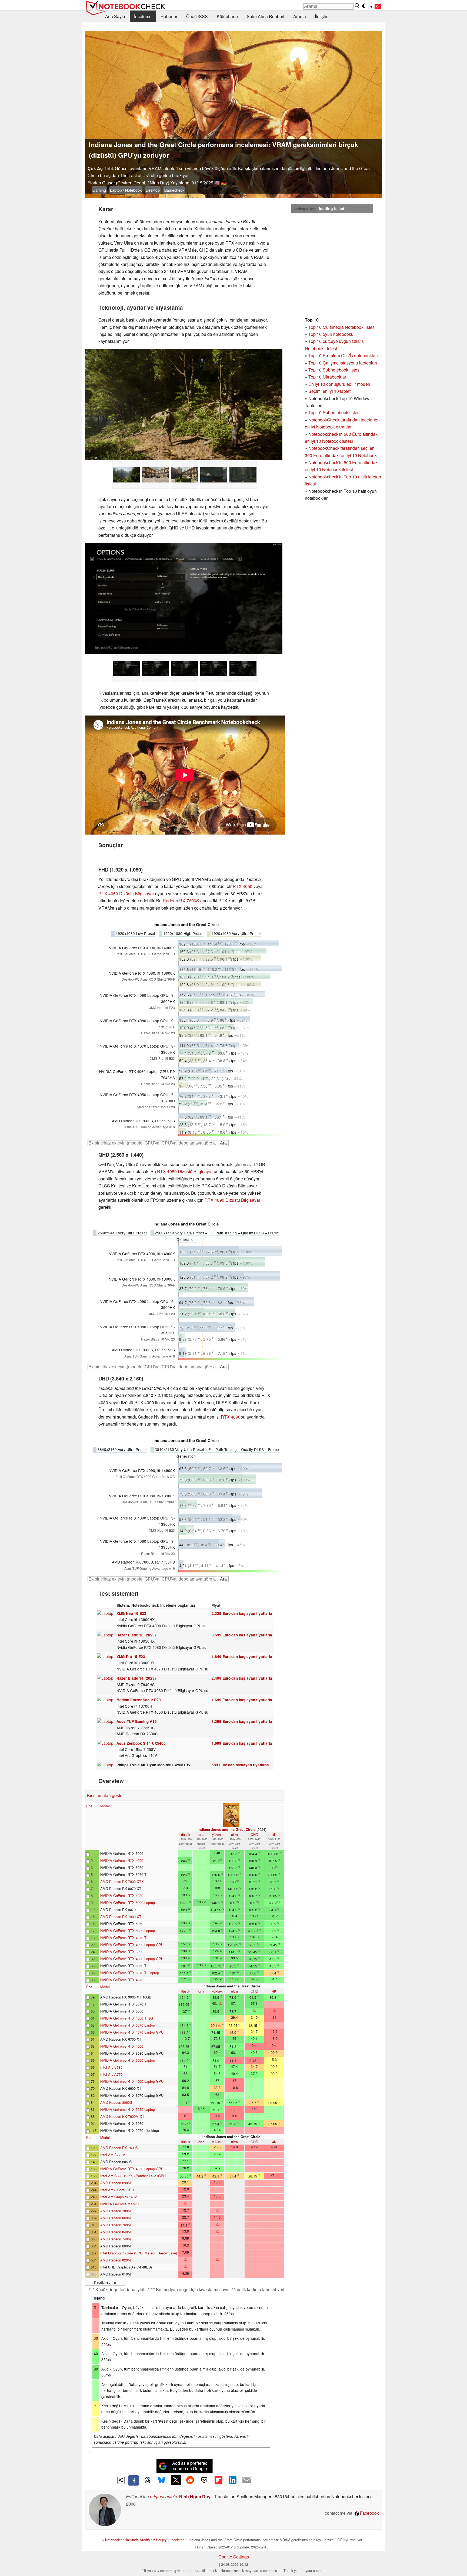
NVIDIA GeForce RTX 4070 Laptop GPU (132, 2032)
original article (164, 2496)
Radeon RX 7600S (181, 901)
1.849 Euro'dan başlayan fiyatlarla (242, 1657)
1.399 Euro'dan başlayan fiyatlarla (242, 1721)
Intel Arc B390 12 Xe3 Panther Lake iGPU (133, 2176)
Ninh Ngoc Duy (195, 2496)
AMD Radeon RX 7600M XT (122, 2116)
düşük (186, 1834)
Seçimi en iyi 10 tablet (329, 391)
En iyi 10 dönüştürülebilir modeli (339, 384)
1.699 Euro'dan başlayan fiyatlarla (242, 1700)
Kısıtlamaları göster (105, 1795)
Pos (89, 1806)
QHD (254, 1834)
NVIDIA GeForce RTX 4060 (122, 2046)
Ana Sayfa (115, 16)
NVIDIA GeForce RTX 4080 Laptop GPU (132, 1959)
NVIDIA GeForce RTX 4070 (122, 1980)
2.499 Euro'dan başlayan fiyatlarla (242, 1678)
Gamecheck (174, 190)
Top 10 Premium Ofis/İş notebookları (343, 355)
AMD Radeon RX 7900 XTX (122, 1881)
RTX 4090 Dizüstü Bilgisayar (232, 1200)
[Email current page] (247, 2480)
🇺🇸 (217, 183)
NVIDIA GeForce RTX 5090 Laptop (128, 1903)
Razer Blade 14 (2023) (136, 1678)
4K (274, 1834)
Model (105, 1806)
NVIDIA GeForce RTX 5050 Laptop (128, 2109)
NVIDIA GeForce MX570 (119, 2204)
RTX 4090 (231, 1417)
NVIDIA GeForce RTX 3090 (122, 1952)
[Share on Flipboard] (218, 2480)
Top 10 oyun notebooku (331, 334)
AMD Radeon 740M (116, 2239)
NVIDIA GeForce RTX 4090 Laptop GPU (132, 1945)
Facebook (369, 2513)
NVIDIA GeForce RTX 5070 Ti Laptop (130, 1973)
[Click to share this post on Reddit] (190, 2480)
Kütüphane (227, 16)
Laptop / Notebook (126, 190)
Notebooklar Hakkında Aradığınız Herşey (136, 2540)
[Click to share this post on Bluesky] (162, 2480)
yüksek (217, 1834)
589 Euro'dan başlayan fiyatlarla (240, 1765)
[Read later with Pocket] (204, 2480)
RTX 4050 (243, 886)
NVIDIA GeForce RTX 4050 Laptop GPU (132, 2169)
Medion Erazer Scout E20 (139, 1700)
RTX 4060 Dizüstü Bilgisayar (126, 894)
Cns (89, 2451)
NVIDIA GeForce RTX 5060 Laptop (128, 2060)
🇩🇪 (224, 183)
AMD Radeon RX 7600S (119, 2148)
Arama (300, 16)
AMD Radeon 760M (116, 2225)
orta (201, 1834)
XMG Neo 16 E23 (131, 1613)
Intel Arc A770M (113, 2155)
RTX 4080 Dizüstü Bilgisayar (185, 1171)
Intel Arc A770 (111, 2074)
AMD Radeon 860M (116, 2218)
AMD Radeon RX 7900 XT (121, 1917)
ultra (234, 1834)
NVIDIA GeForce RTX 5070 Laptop (128, 2025)
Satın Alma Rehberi (266, 16)
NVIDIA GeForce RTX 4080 (122, 1895)
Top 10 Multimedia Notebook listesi (342, 327)
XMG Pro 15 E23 (131, 1657)
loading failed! (305, 209)
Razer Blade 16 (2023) (136, 1635)
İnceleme (143, 16)
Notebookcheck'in (326, 462)
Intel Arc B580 (111, 2067)
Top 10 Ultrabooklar (327, 377)
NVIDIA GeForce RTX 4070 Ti (124, 1938)
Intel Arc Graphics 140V (119, 2197)
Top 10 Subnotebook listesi (334, 370)
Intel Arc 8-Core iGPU (117, 2190)
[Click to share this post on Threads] (148, 2480)
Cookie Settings (234, 2557)
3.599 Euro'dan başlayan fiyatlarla (242, 1635)
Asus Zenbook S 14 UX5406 (141, 1743)
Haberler (169, 16)
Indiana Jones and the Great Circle (226, 1829)
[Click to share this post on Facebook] (134, 2480)
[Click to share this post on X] (176, 2480)
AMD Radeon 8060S (116, 2102)
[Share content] (121, 2480)
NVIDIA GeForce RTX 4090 (122, 1860)
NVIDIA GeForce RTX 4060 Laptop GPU (132, 2081)
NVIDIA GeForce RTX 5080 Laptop (128, 1931)
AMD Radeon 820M (116, 2260)
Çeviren (125, 183)
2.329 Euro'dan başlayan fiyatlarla (242, 1613)
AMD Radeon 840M (116, 2232)
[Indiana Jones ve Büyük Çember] (184, 405)
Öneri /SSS (197, 16)
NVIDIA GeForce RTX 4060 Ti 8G (127, 2018)
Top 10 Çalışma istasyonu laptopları (343, 363)
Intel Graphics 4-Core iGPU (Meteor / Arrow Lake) (139, 2253)
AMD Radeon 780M (116, 2211)
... (229, 183)
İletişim (322, 16)
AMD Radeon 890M (116, 2183)
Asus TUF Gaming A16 (137, 1721)
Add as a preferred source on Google (190, 2466)
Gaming (99, 190)
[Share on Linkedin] (232, 2480)
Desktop (153, 190)
